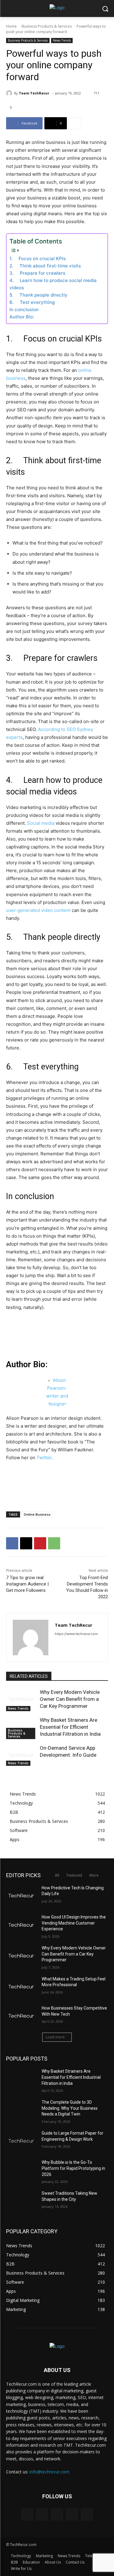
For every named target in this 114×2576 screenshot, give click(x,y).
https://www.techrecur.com (76, 1634)
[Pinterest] (40, 1543)
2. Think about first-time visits (45, 266)
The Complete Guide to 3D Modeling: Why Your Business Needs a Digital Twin (70, 2108)
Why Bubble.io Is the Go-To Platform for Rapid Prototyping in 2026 (73, 2168)
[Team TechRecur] (10, 93)
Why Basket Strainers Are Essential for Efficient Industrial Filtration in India (70, 1727)
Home (11, 26)
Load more (55, 2037)
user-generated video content (38, 910)
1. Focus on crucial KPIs (38, 258)
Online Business (37, 1514)
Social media (41, 823)
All (57, 1875)
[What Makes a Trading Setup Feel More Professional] (21, 1987)
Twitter (44, 1458)
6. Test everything (32, 302)
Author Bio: (22, 317)
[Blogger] (27, 2515)
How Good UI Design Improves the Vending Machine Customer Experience (74, 1923)
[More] (75, 123)
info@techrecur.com (49, 2472)
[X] (26, 1543)
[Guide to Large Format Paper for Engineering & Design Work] (21, 2141)
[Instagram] (72, 2515)
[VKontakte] (87, 2515)
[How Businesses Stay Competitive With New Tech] (21, 2016)
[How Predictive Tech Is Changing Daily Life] (21, 1896)
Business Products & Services (47, 26)
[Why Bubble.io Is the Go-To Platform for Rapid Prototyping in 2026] (21, 2170)
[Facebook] (12, 1543)
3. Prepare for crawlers (37, 273)
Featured (74, 1875)
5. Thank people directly (38, 295)
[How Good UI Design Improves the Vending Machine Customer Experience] (21, 1925)
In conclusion (24, 309)
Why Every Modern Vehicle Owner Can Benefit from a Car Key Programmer (70, 1699)
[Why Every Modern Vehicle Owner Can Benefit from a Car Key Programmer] (21, 1699)
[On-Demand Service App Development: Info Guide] (21, 1755)
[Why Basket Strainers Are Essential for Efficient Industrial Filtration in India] (21, 1727)
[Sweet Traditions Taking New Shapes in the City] (21, 2201)
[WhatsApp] (54, 1543)
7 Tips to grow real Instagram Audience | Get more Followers (27, 1584)
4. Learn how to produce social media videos (53, 284)
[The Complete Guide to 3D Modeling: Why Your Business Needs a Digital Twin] (21, 2110)
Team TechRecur (34, 93)
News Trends (62, 40)
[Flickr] (57, 2515)
